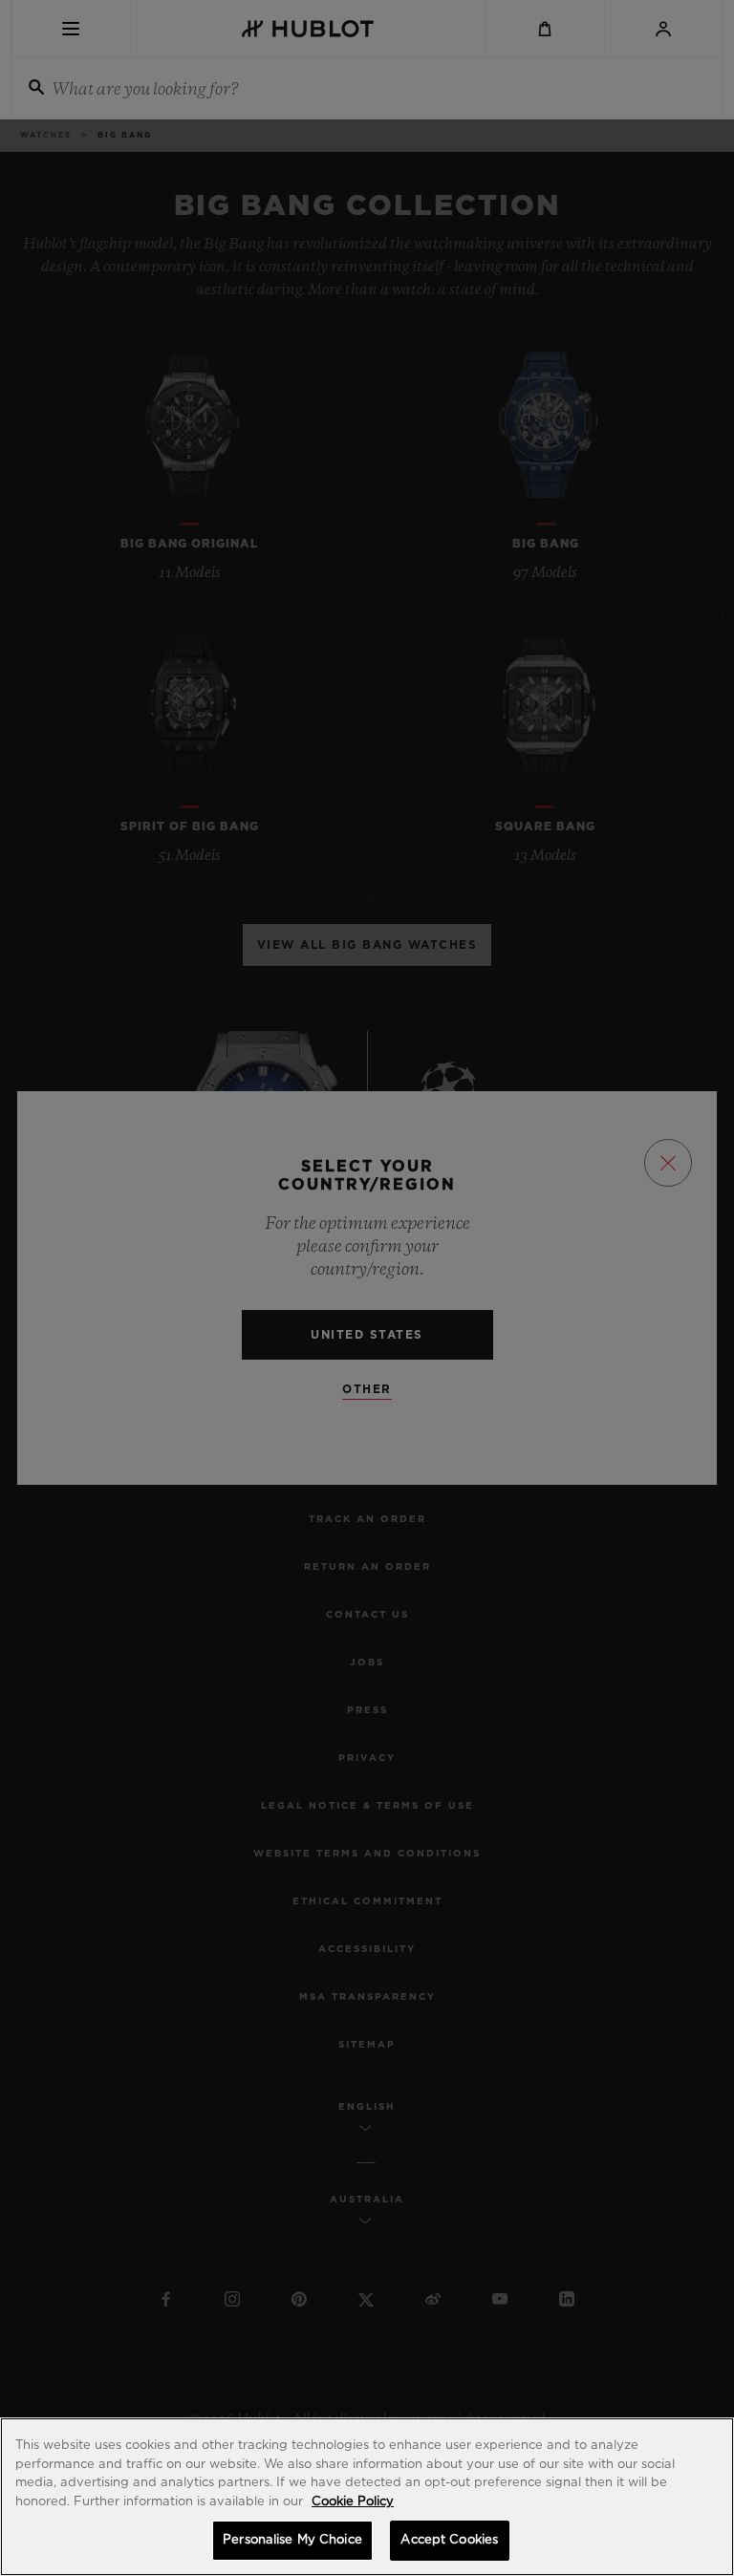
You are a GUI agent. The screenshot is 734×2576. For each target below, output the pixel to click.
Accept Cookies (449, 2540)
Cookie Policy (353, 2502)
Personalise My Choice (292, 2540)
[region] (367, 2497)
